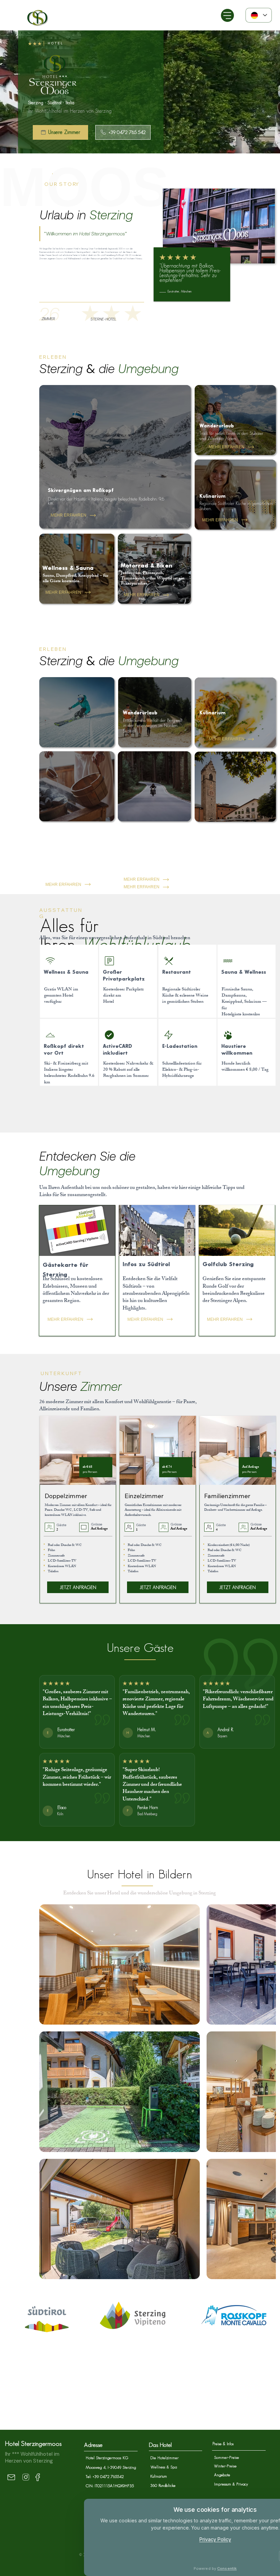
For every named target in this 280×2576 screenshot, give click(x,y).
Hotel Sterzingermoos (33, 2263)
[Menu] (227, 15)
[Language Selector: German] (259, 15)
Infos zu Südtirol (146, 1264)
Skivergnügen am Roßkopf (81, 490)
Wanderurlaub (217, 426)
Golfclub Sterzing (228, 1264)
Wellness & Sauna (68, 568)
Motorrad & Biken (146, 566)
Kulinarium (212, 496)
